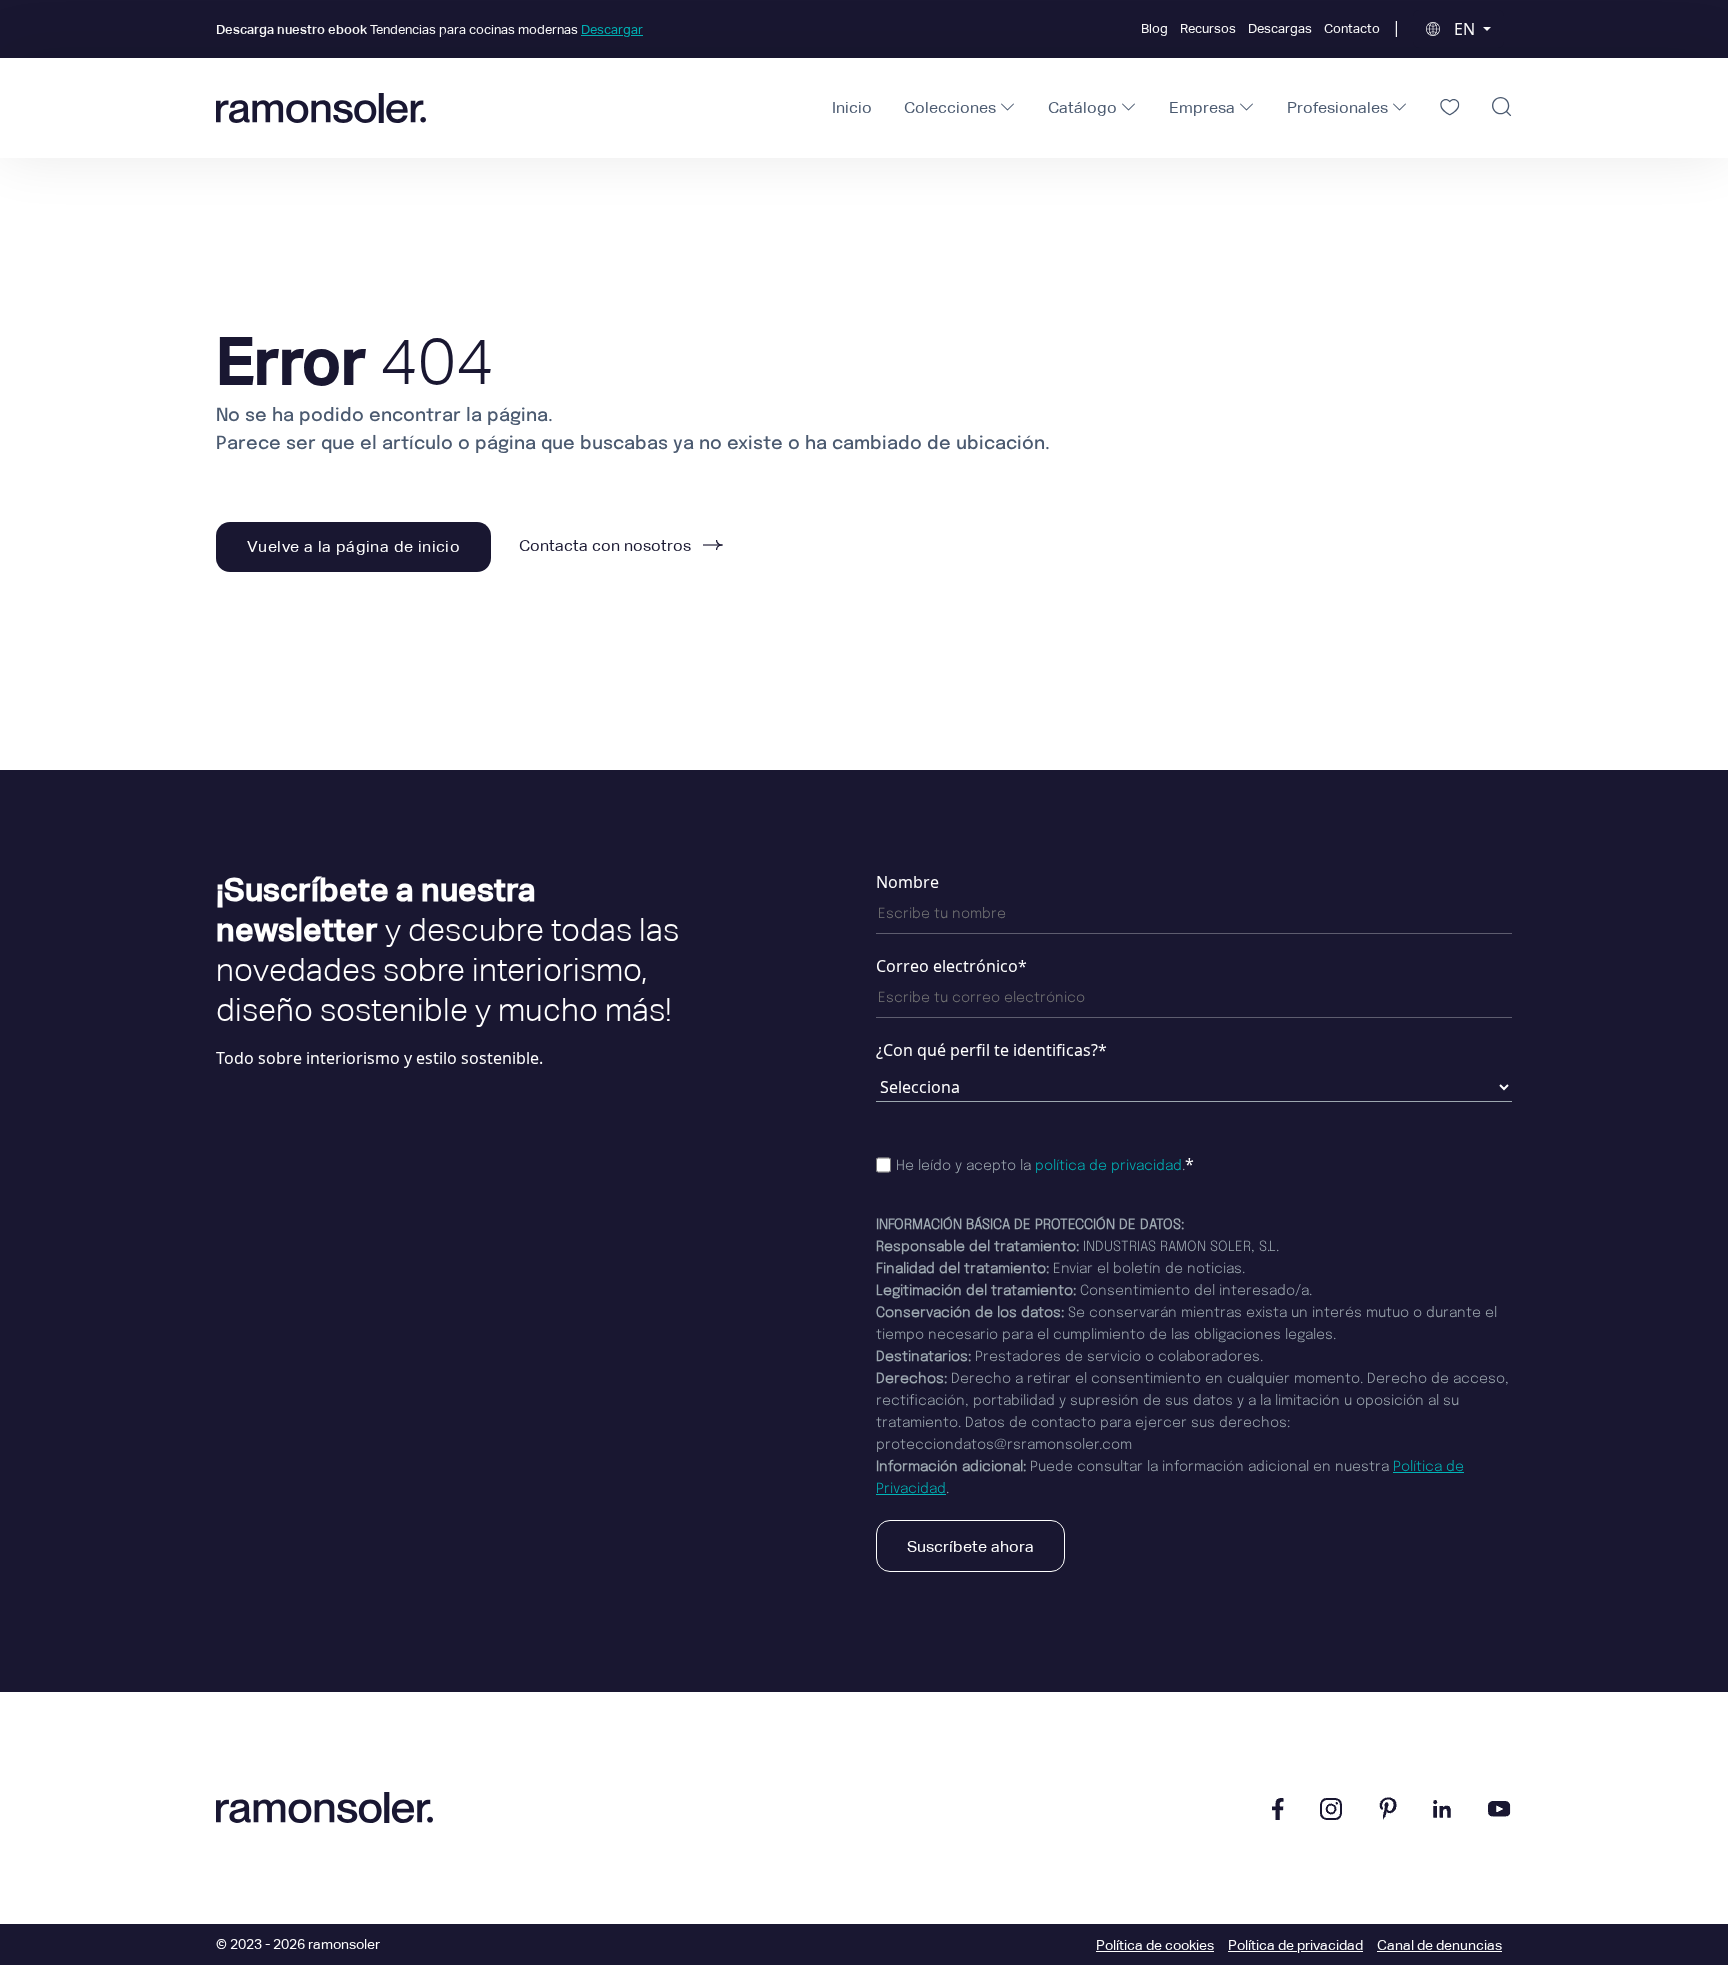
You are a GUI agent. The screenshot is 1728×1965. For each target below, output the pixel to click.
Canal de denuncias (1439, 1945)
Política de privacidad (1295, 1945)
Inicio (852, 107)
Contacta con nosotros (607, 545)
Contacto (1352, 28)
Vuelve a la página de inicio (353, 546)
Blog (1154, 28)
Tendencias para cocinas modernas (429, 29)
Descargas (1280, 28)
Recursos (1208, 28)
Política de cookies (1155, 1945)
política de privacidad (1108, 1166)
